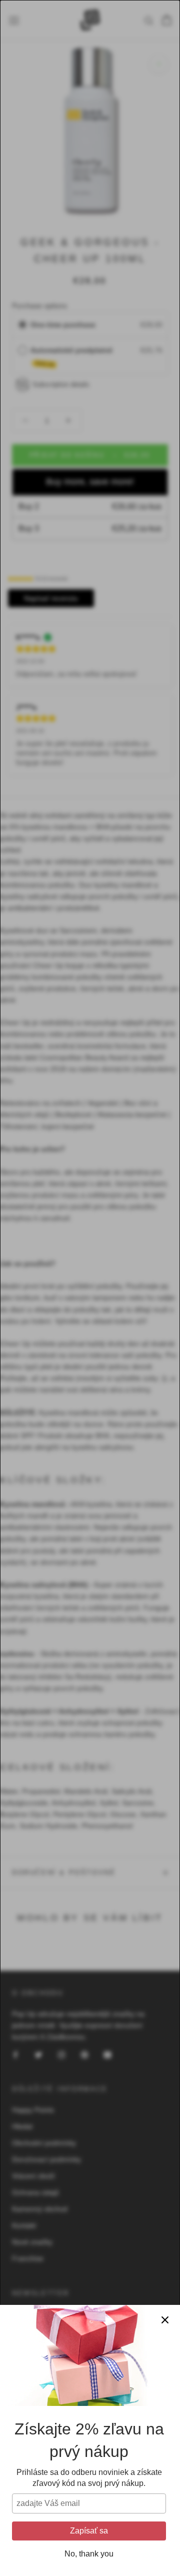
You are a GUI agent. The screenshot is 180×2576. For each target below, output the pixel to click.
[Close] (165, 2320)
